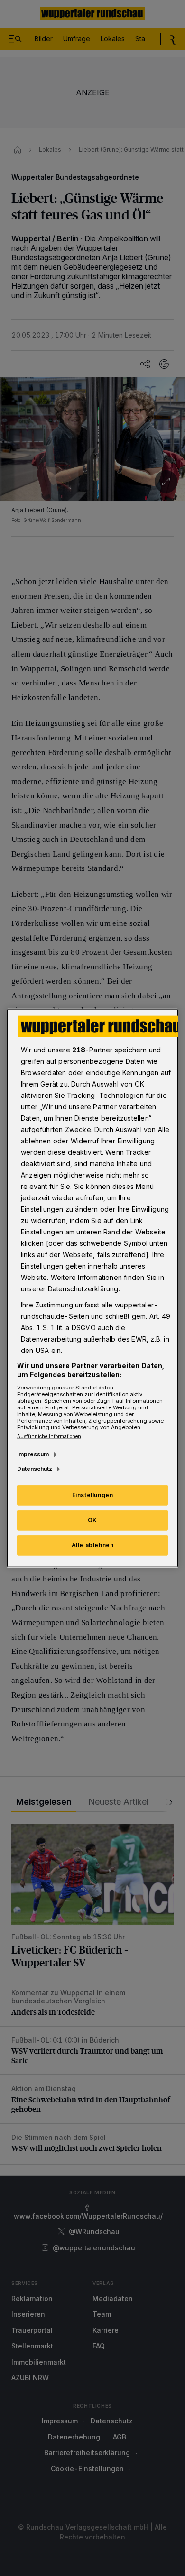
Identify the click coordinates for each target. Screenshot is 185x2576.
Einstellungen (93, 1495)
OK (92, 1520)
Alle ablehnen (93, 1545)
